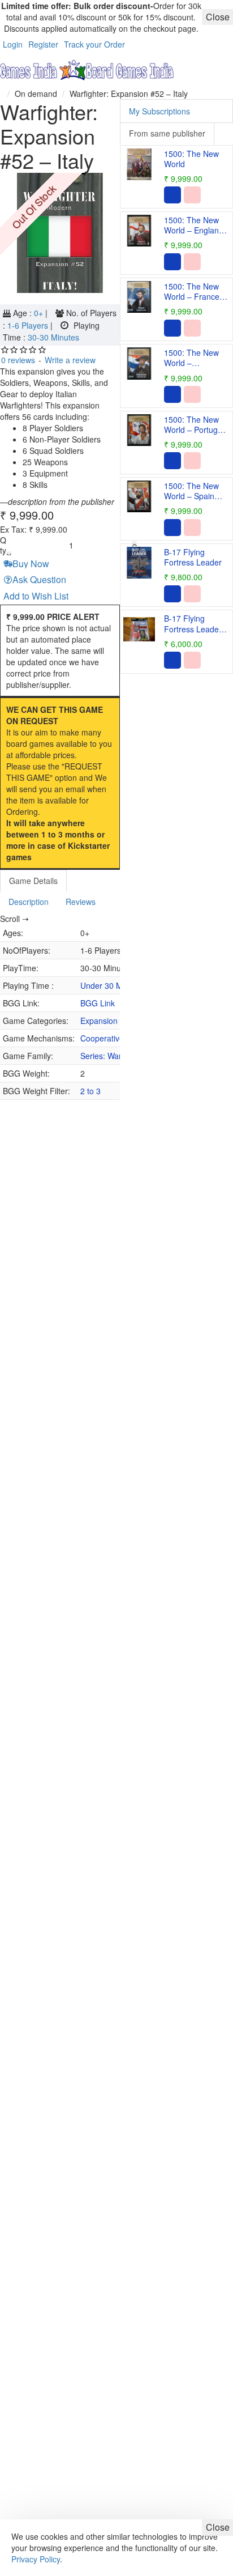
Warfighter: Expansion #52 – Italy (129, 93)
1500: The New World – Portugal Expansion (194, 425)
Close (218, 2527)
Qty (3, 545)
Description (29, 902)
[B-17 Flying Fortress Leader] (139, 563)
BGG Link (98, 1003)
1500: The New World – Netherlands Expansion (191, 358)
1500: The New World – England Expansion (194, 225)
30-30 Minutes (53, 337)
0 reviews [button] (18, 360)
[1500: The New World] (139, 164)
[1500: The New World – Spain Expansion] (139, 496)
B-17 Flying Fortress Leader (193, 557)
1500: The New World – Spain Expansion (191, 491)
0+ (40, 313)
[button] (27, 564)
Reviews (81, 902)
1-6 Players (29, 325)
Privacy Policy (36, 2559)
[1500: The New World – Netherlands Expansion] (139, 363)
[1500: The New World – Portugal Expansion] (139, 430)
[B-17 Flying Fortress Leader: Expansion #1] (139, 629)
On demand (36, 93)
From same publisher (167, 133)
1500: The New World (191, 159)
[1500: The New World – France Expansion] (139, 297)
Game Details (33, 881)
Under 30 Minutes (112, 985)
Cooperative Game (115, 1038)
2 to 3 (90, 1091)
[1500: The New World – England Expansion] (139, 231)
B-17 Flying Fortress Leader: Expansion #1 (194, 624)
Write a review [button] (70, 360)
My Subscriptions (159, 111)
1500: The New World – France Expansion (192, 292)
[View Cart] (222, 71)
